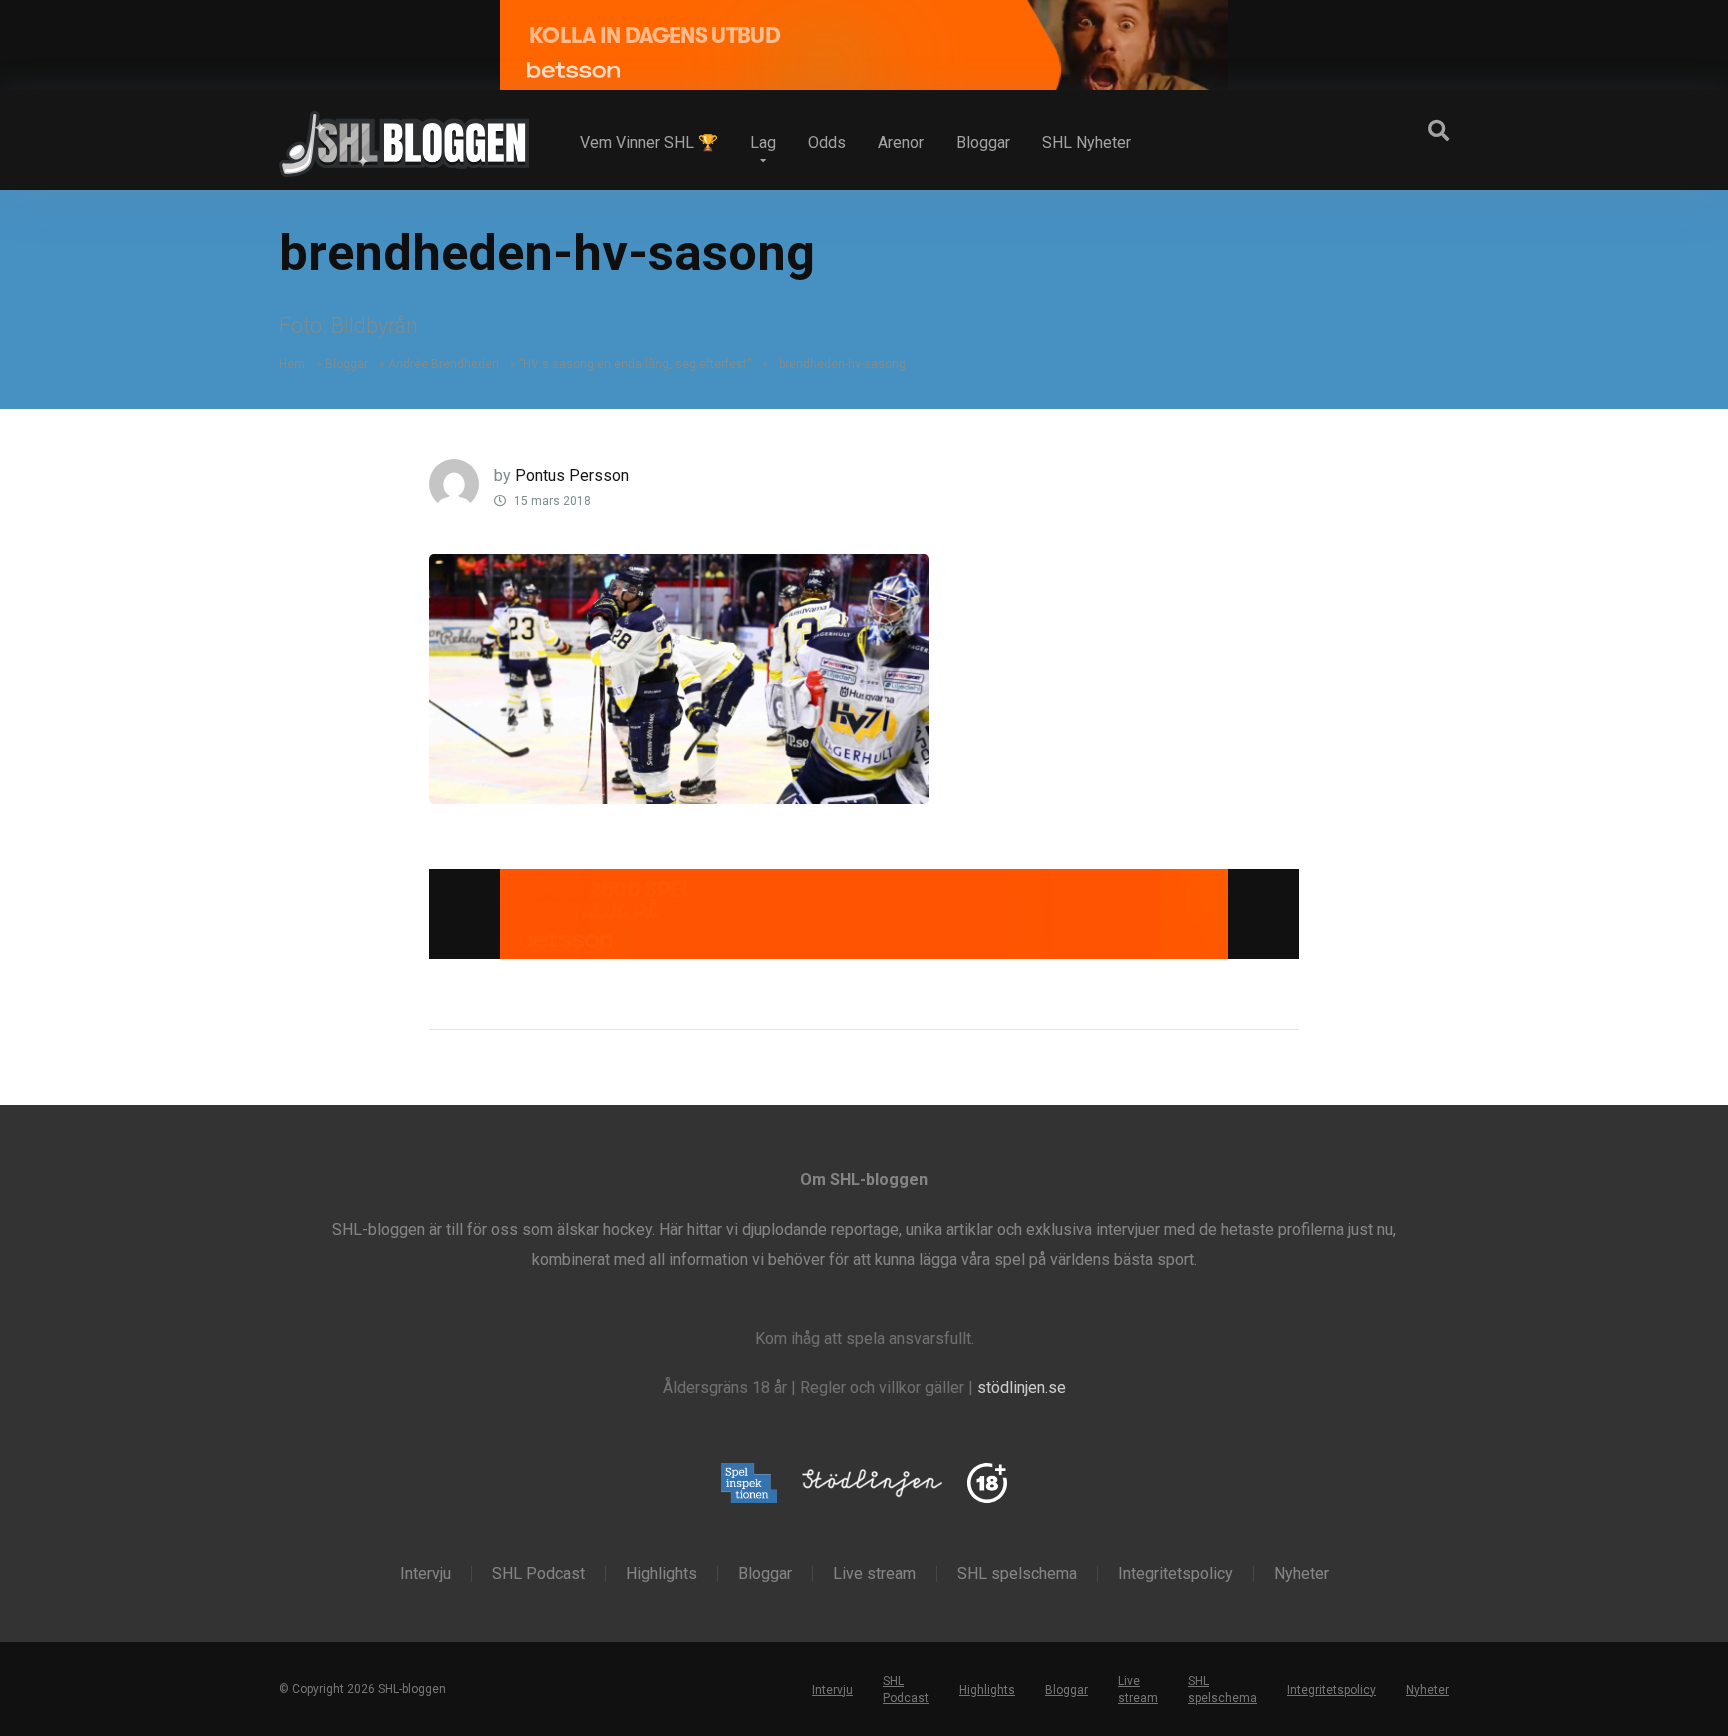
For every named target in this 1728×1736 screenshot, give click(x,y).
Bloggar (983, 142)
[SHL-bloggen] (404, 136)
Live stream (874, 1574)
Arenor (901, 142)
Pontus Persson (572, 475)
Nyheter (1301, 1574)
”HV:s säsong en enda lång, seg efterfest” (635, 364)
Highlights (661, 1574)
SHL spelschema (1017, 1574)
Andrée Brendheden (443, 364)
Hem (292, 364)
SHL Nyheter (1086, 142)
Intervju (425, 1574)
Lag (763, 142)
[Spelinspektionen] (749, 1484)
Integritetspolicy (1175, 1574)
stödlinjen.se (1021, 1387)
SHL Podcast (538, 1574)
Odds (827, 142)
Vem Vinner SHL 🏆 (649, 142)
